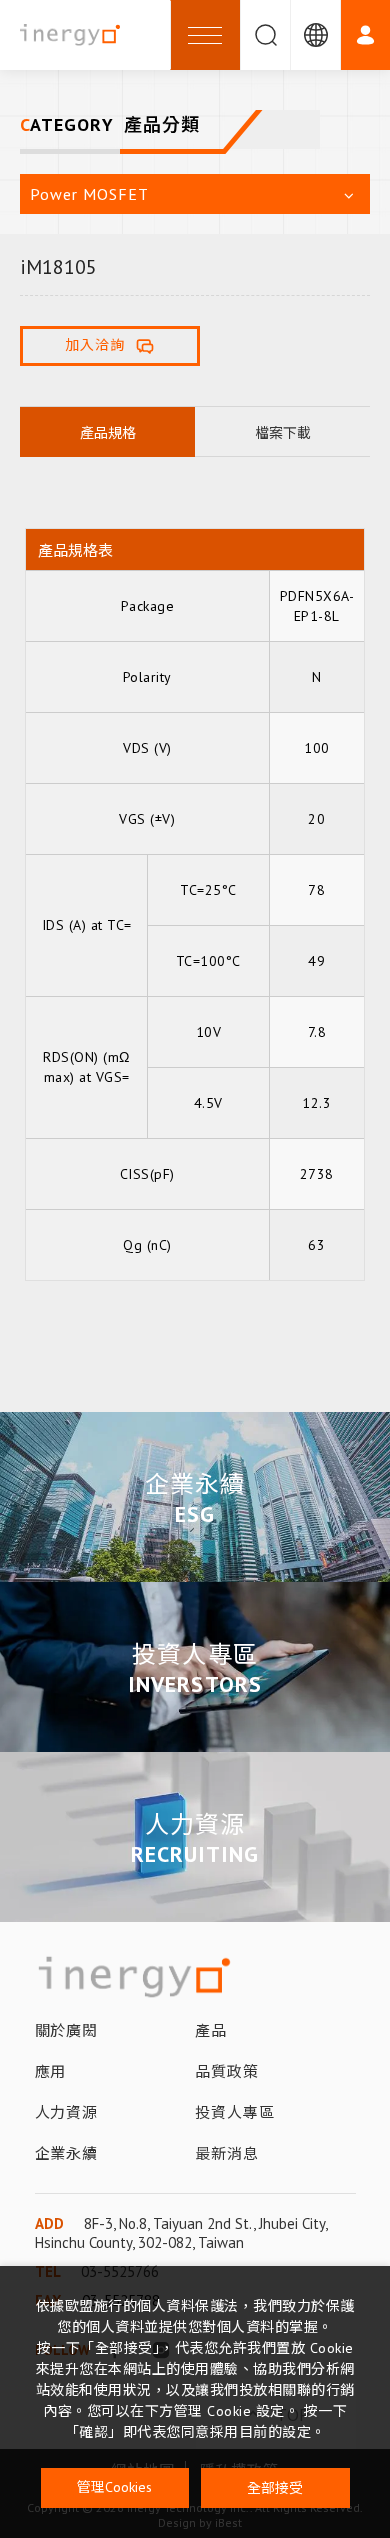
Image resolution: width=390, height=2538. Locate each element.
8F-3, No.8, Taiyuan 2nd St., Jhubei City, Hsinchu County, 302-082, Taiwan (181, 2233)
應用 (51, 2071)
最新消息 (227, 2153)
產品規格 (108, 433)
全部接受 (275, 2487)
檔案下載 (283, 433)
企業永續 (195, 1484)
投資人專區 (195, 1654)
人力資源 (195, 1824)
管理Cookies (114, 2487)
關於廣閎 (67, 2030)
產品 (211, 2030)
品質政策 (227, 2071)
